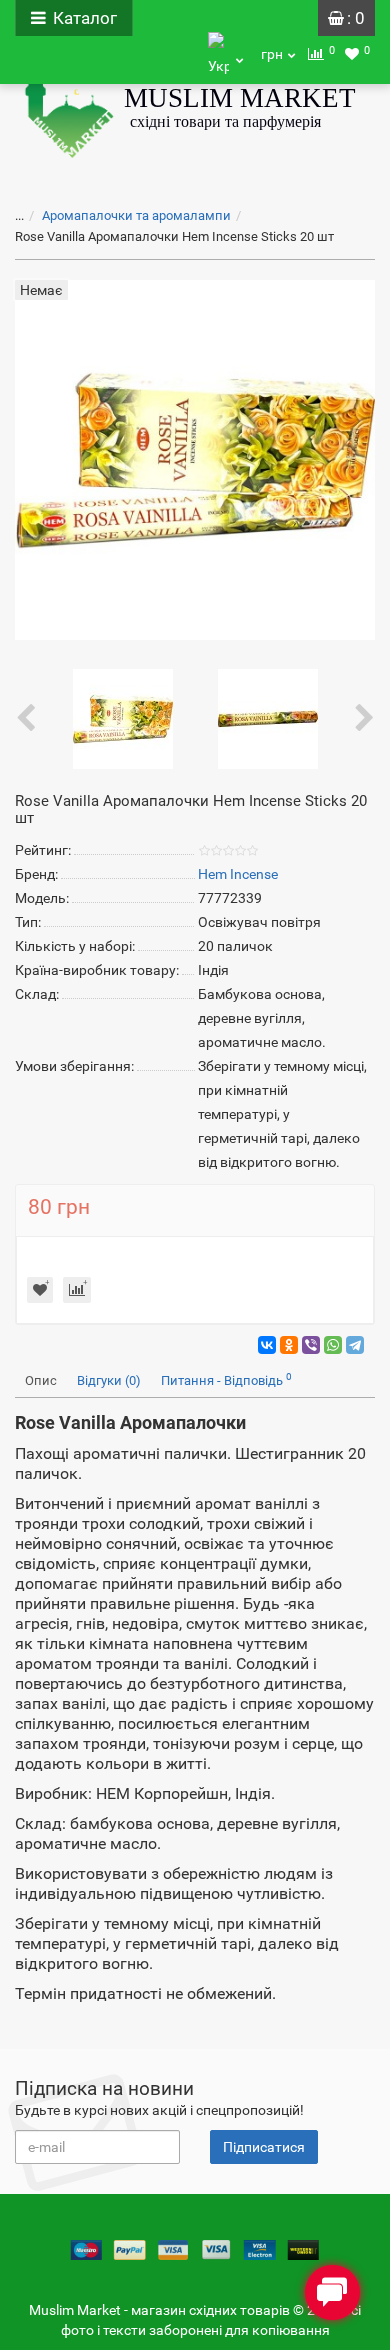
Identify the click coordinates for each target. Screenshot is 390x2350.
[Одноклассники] (289, 1345)
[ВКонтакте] (267, 1345)
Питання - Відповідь (226, 1379)
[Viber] (311, 1345)
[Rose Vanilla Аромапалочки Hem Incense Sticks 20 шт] (123, 718)
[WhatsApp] (333, 1345)
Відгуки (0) (109, 1380)
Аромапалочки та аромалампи (136, 215)
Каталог (85, 18)
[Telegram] (355, 1345)
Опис (41, 1380)
